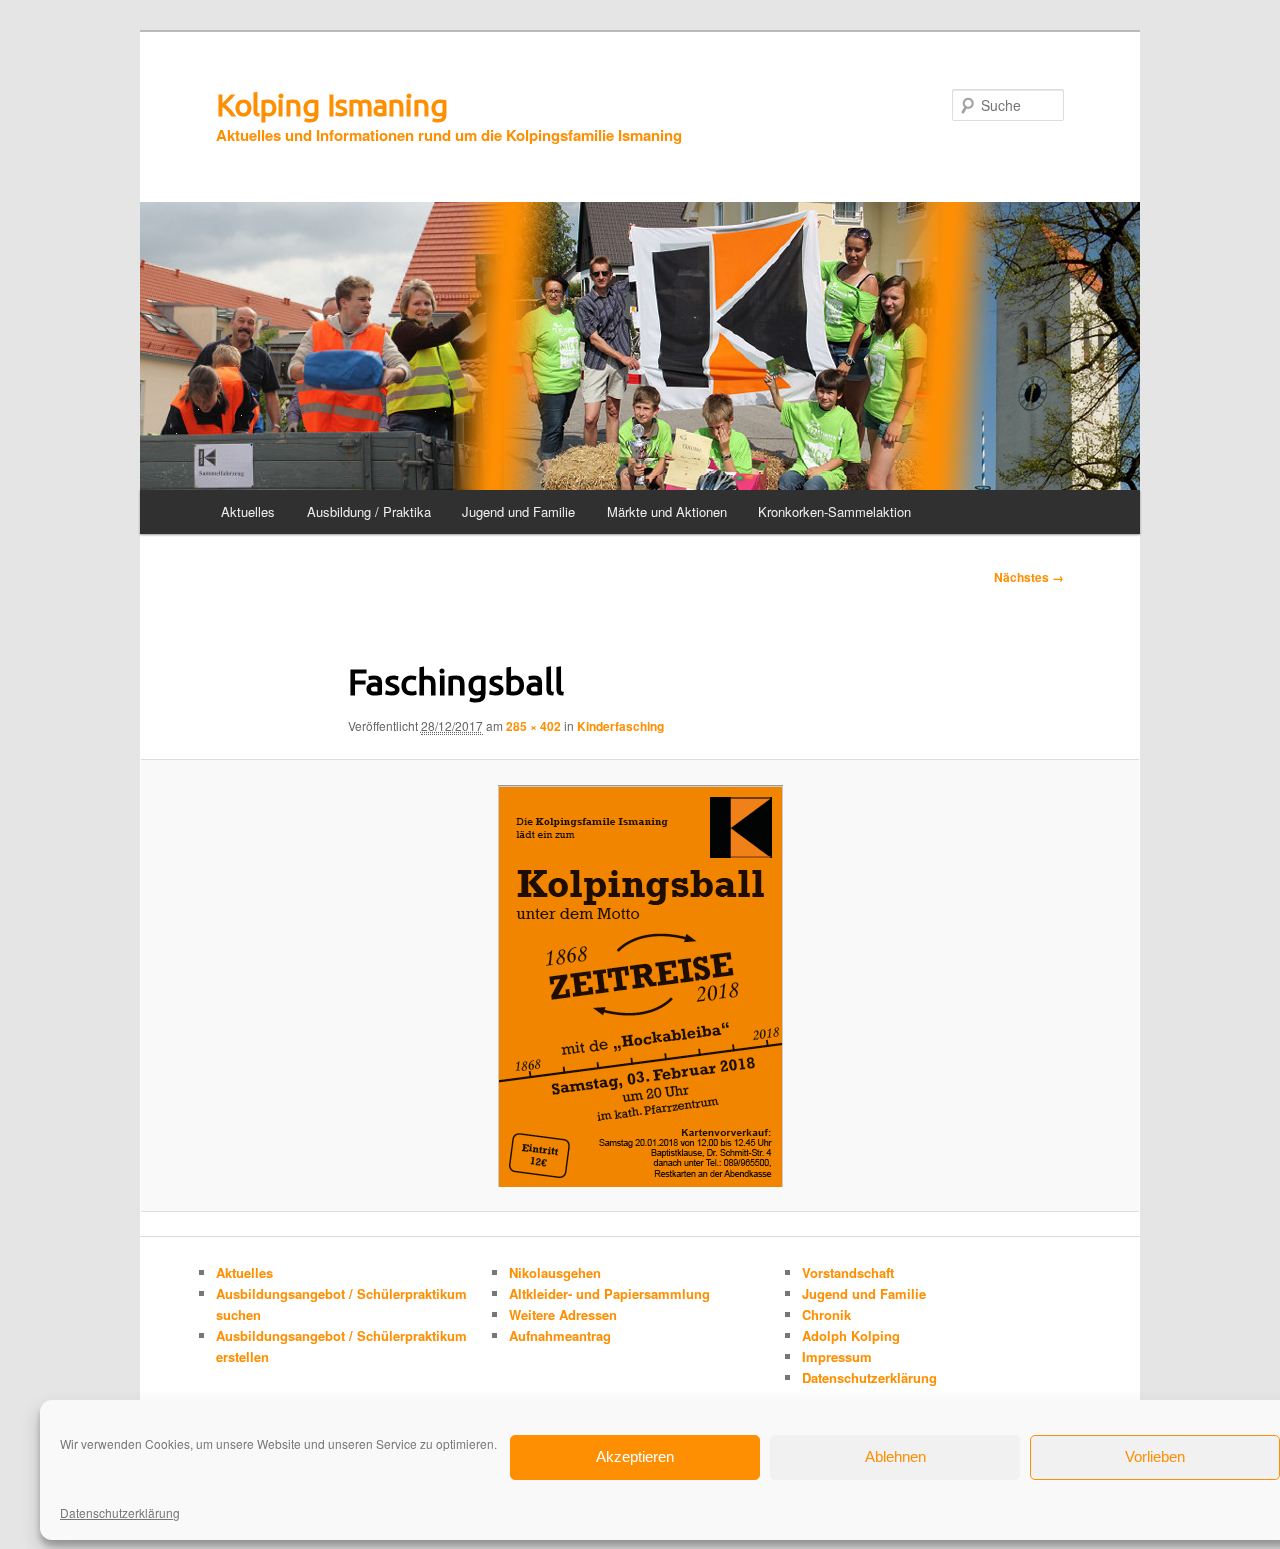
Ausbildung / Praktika (369, 511)
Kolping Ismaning (332, 105)
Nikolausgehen (555, 1272)
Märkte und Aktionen (667, 511)
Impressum (837, 1356)
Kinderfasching (620, 726)
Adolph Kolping (851, 1335)
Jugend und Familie (518, 511)
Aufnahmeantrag (560, 1335)
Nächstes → (1029, 577)
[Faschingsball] (640, 986)
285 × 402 (533, 726)
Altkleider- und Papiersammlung (609, 1293)
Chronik (826, 1314)
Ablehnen (895, 1456)
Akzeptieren (635, 1456)
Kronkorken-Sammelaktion (834, 511)
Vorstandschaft (848, 1272)
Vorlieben (1155, 1456)
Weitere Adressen (563, 1314)
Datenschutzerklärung (120, 1512)
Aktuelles (248, 511)
